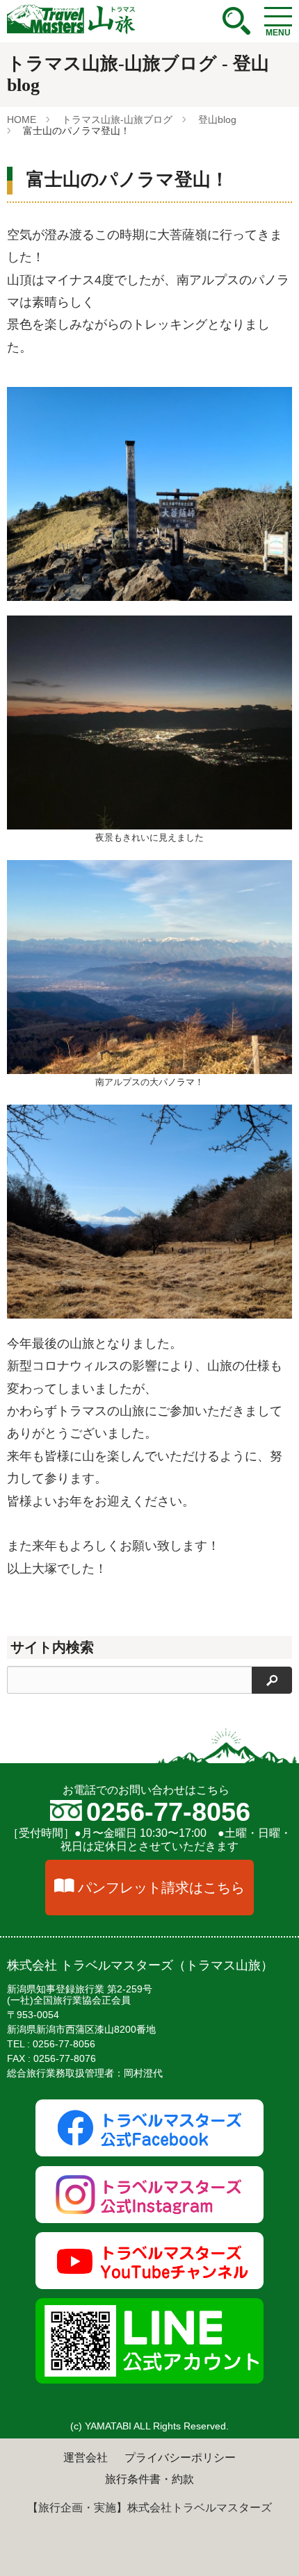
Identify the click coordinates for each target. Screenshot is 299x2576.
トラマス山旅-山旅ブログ (117, 119)
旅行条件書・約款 (149, 2479)
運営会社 (86, 2458)
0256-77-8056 (168, 1812)
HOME (22, 119)
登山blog (217, 119)
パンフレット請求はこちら (161, 1888)
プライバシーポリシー (180, 2458)
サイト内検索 (52, 1647)
